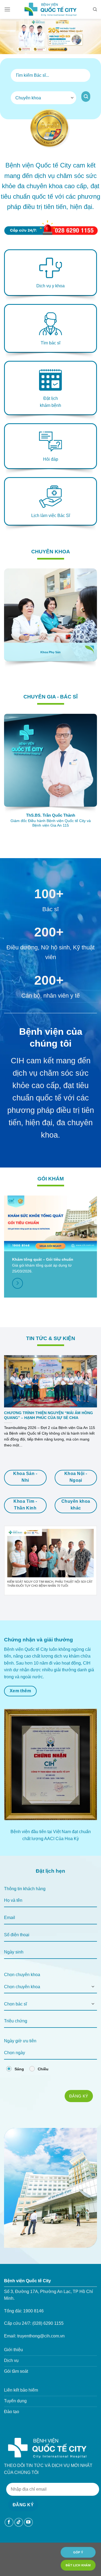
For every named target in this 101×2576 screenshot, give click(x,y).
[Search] (95, 9)
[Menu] (7, 9)
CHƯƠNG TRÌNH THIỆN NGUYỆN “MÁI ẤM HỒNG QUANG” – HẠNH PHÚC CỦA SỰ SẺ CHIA (48, 1415)
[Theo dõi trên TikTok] (19, 2522)
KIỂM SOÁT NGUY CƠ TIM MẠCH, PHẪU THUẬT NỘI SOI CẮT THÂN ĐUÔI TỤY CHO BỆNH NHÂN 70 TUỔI (50, 1584)
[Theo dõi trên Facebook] (9, 2522)
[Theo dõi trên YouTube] (28, 2522)
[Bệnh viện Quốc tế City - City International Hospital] (51, 9)
